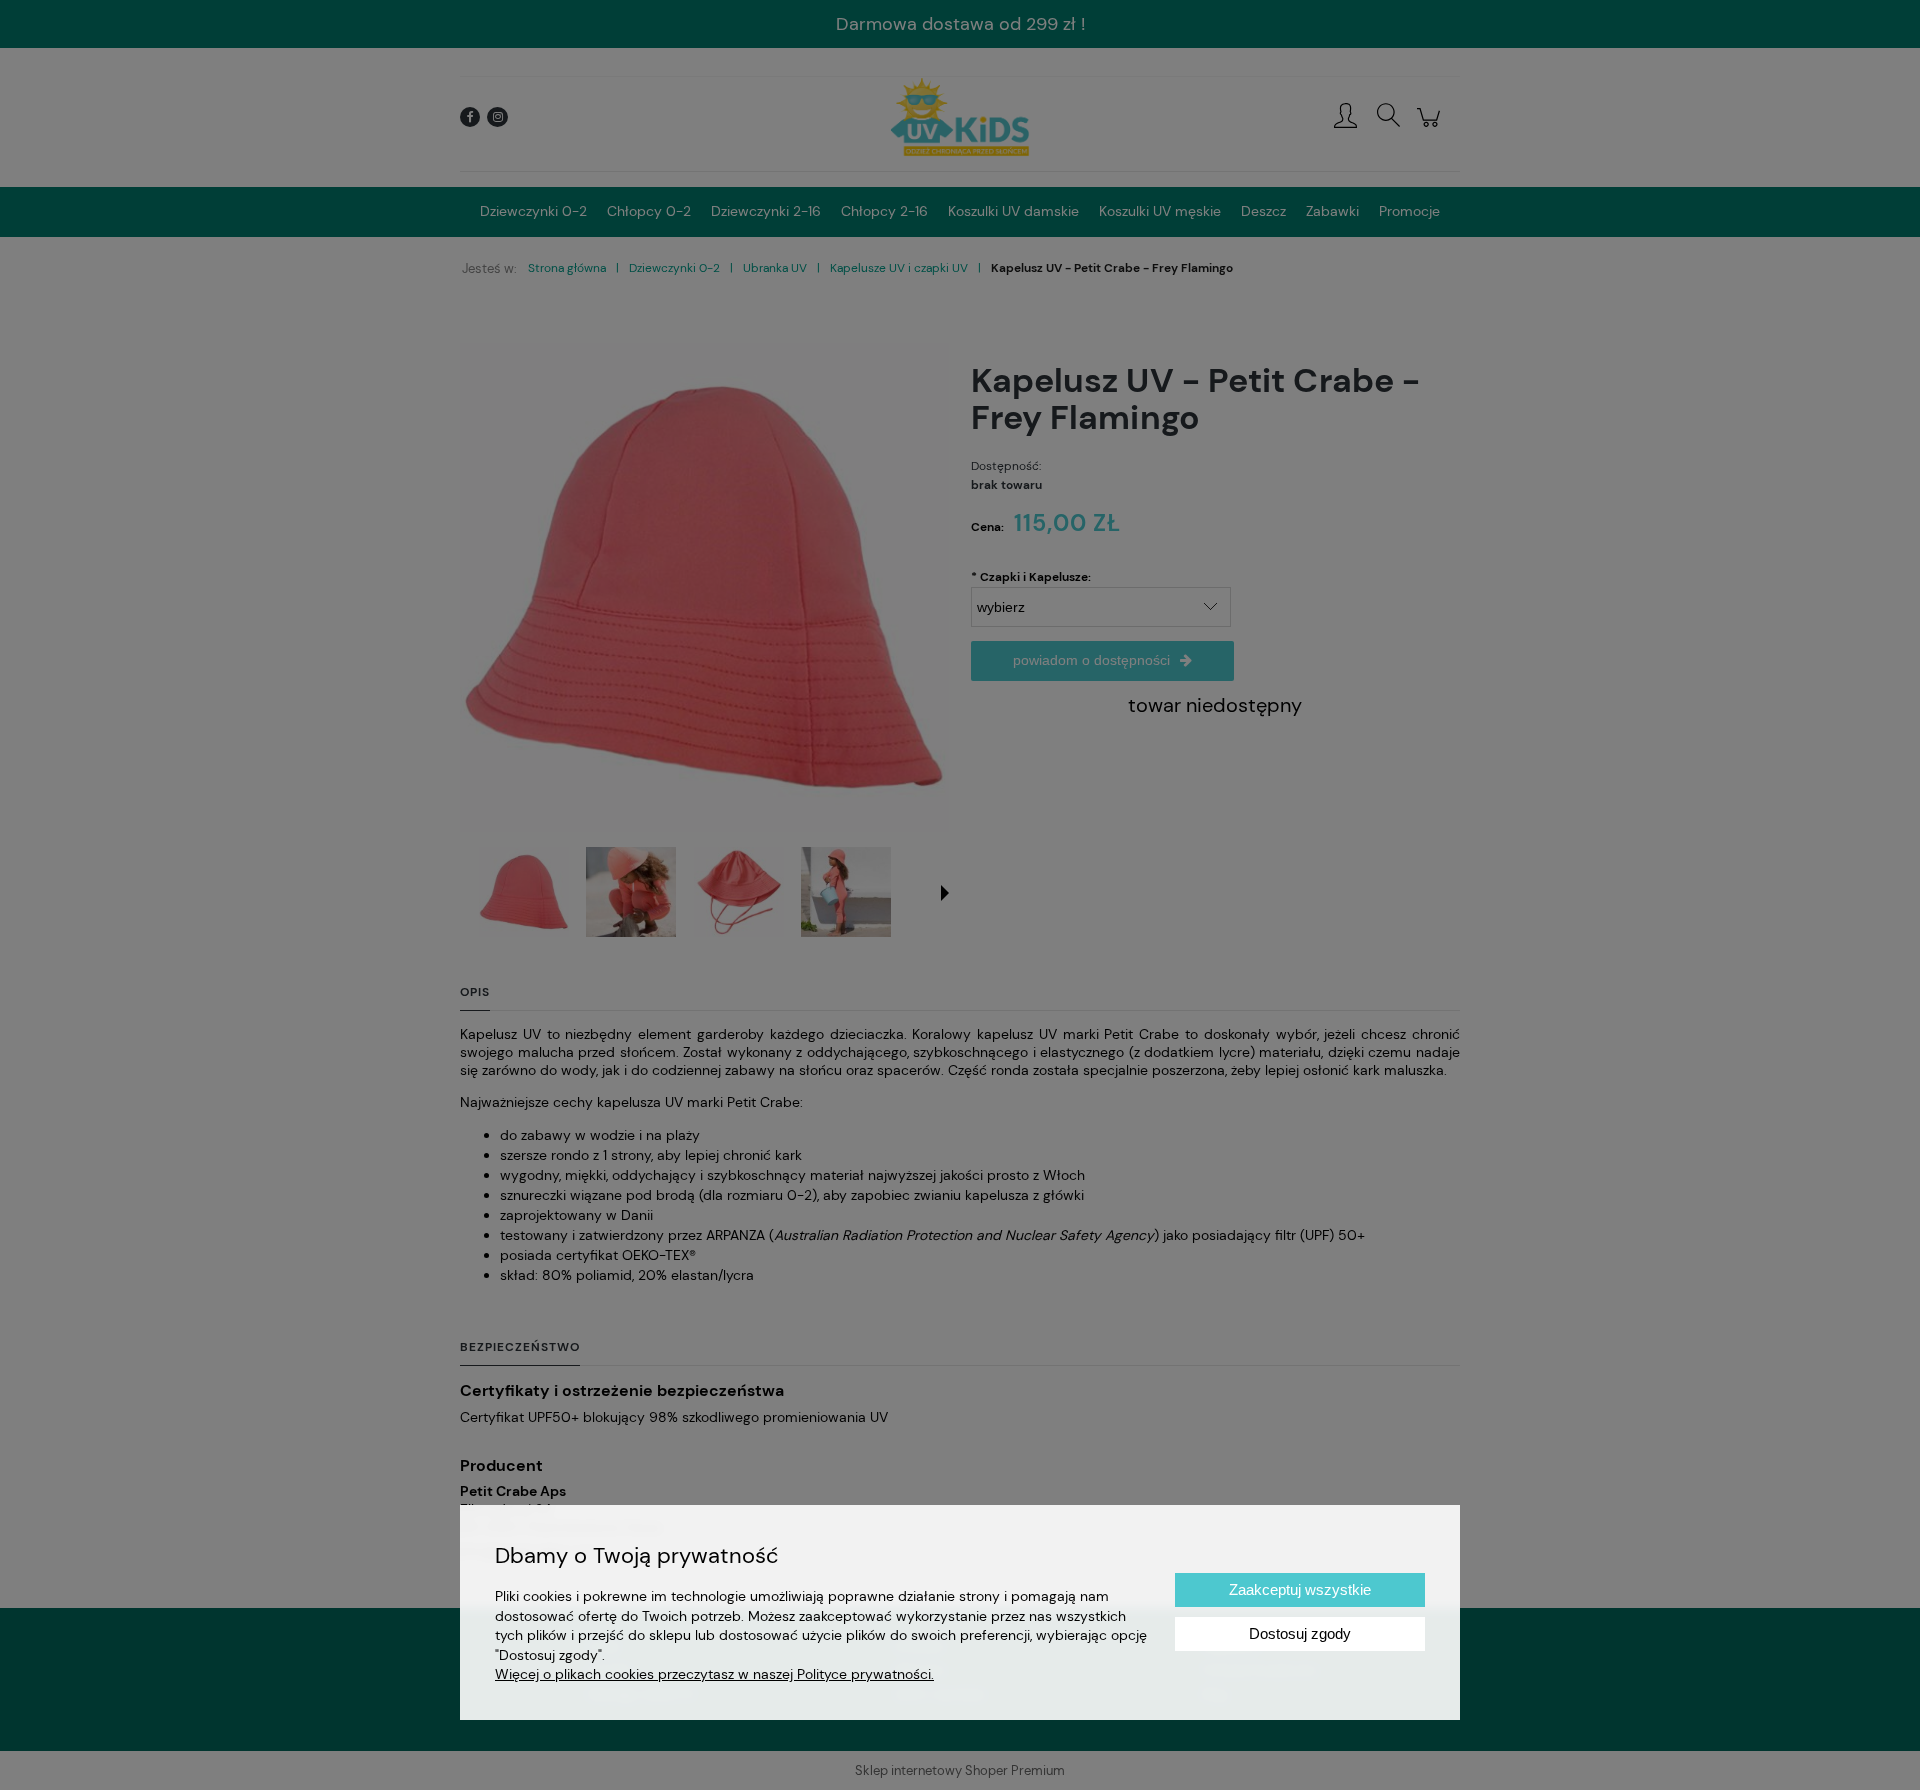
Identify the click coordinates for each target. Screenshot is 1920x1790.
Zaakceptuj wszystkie (1300, 1589)
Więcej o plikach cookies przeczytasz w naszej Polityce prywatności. (714, 1674)
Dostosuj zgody (1300, 1633)
